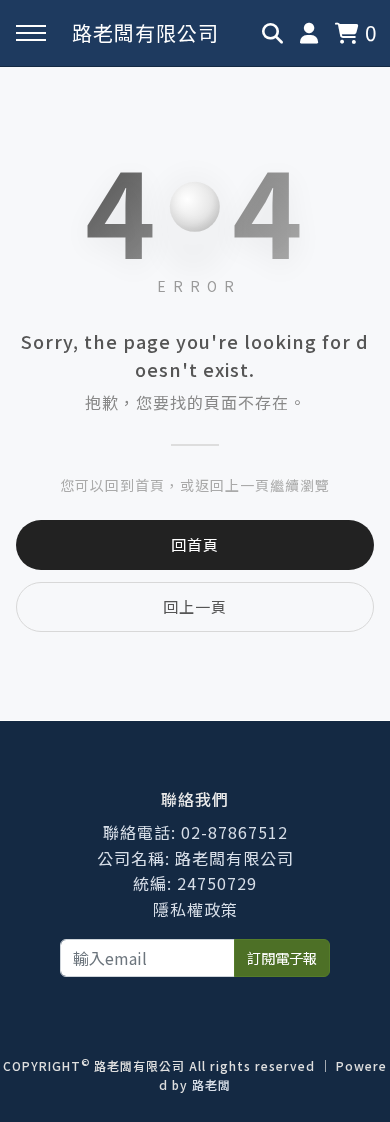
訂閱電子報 (282, 957)
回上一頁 (195, 606)
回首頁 (195, 544)
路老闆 (211, 1084)
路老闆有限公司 (145, 32)
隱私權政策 (195, 909)
